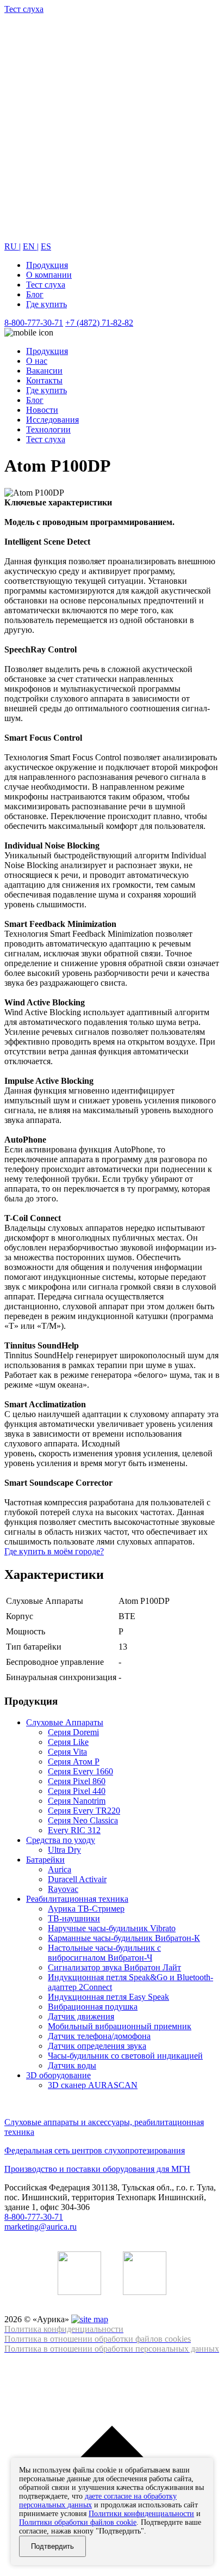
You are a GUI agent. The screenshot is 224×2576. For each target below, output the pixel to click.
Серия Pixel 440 (77, 1791)
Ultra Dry (64, 1850)
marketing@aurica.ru (41, 2227)
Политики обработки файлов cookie (78, 2522)
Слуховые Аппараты (65, 1722)
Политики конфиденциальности (141, 2514)
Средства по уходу (61, 1840)
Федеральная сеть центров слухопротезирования (95, 2150)
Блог (35, 294)
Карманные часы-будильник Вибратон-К (124, 1938)
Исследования (52, 420)
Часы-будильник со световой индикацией (125, 2056)
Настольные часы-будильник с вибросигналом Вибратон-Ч (104, 1953)
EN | (31, 246)
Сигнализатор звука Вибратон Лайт (114, 1967)
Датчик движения (81, 2016)
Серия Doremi (73, 1732)
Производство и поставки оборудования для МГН (97, 2169)
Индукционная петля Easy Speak (108, 1997)
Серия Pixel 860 (77, 1781)
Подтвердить (52, 2546)
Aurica (60, 1869)
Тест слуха (46, 285)
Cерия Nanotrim (77, 1801)
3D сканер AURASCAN (93, 2085)
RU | (13, 246)
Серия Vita (67, 1752)
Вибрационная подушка (93, 2007)
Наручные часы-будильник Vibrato (112, 1928)
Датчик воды (72, 2065)
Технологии (48, 429)
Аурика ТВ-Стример (86, 1909)
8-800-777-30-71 (34, 323)
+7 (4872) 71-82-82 (99, 323)
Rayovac (63, 1889)
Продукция (47, 265)
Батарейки (45, 1860)
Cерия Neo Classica (83, 1820)
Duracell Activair (77, 1879)
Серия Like (68, 1742)
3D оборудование (58, 2075)
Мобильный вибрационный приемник (120, 2026)
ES (46, 246)
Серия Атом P (74, 1762)
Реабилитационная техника (77, 1899)
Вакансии (44, 371)
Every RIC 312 (74, 1830)
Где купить (46, 304)
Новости (42, 410)
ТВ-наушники (74, 1918)
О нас (37, 361)
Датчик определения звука (97, 2046)
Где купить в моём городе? (54, 1551)
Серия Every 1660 (80, 1771)
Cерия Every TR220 (84, 1811)
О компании (49, 275)
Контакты (44, 380)
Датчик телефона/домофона (99, 2036)
